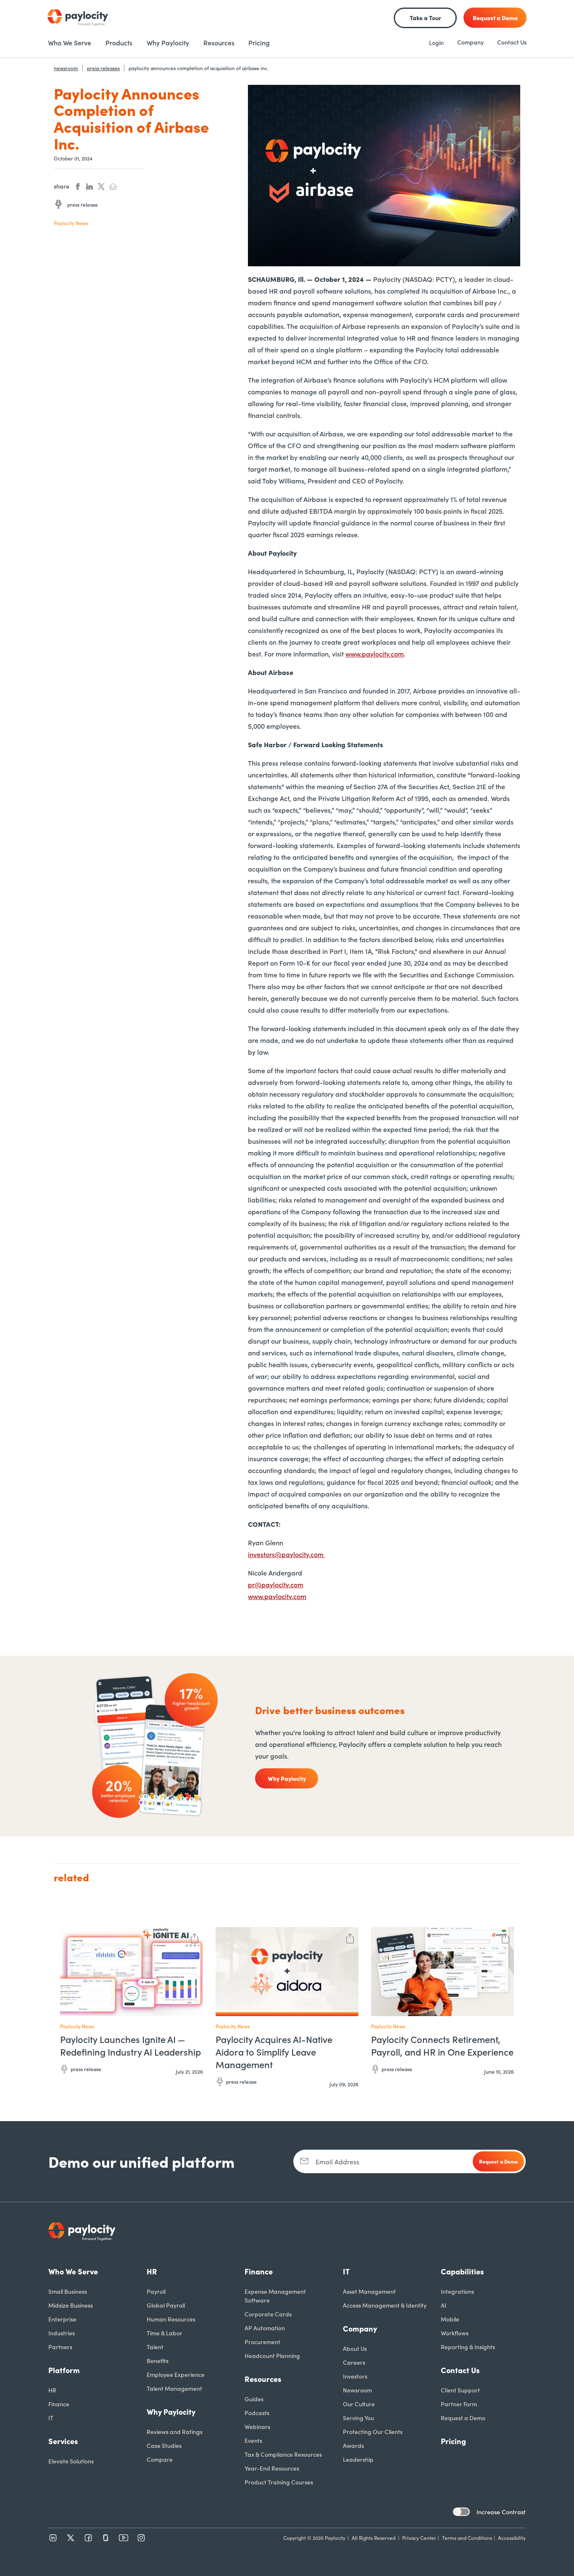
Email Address (337, 2161)
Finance (59, 2404)
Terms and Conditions (467, 2538)
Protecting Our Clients (373, 2432)
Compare (160, 2459)
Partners (60, 2347)
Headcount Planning (272, 2355)
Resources (263, 2379)
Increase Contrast (501, 2512)
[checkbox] (461, 2512)
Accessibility (512, 2538)
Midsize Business (71, 2305)
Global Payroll (166, 2305)
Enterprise (62, 2319)
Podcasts (257, 2413)
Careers (354, 2362)
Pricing (453, 2441)
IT (51, 2418)
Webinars (257, 2426)
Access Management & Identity (385, 2305)
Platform (64, 2370)
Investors (355, 2376)
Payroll (156, 2291)
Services (63, 2441)
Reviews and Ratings (175, 2432)
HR (52, 2390)
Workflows (455, 2333)
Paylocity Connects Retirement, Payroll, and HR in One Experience (442, 2046)
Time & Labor (165, 2333)
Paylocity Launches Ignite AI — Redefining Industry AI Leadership (130, 2046)
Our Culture (359, 2404)
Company (470, 42)
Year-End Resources (272, 2468)
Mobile (450, 2319)
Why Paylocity (171, 2412)
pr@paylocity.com (276, 1584)
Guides (254, 2399)
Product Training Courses (279, 2482)
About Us (355, 2348)
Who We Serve (73, 2271)
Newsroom (357, 2390)
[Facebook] (88, 2538)
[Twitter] (71, 2538)
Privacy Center (419, 2538)
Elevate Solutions (71, 2461)
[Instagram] (141, 2538)
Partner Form (459, 2404)
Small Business (68, 2291)
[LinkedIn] (53, 2538)
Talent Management (174, 2388)
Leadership (358, 2459)
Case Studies (164, 2445)
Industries (62, 2333)
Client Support (460, 2390)
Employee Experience (176, 2374)
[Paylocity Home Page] (78, 18)
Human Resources (171, 2319)
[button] (195, 1937)
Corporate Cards (268, 2314)
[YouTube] (124, 2538)
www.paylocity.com (375, 654)
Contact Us (512, 42)
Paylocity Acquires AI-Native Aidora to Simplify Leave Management (274, 2052)
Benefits (158, 2361)
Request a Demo (463, 2418)
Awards (353, 2445)
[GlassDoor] (106, 2538)
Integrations (457, 2291)
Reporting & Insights (468, 2347)
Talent (155, 2347)
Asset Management (369, 2291)
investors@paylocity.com (287, 1554)
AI (444, 2305)
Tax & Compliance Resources (283, 2454)
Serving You (358, 2418)
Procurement (262, 2342)
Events (253, 2440)
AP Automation (265, 2328)
